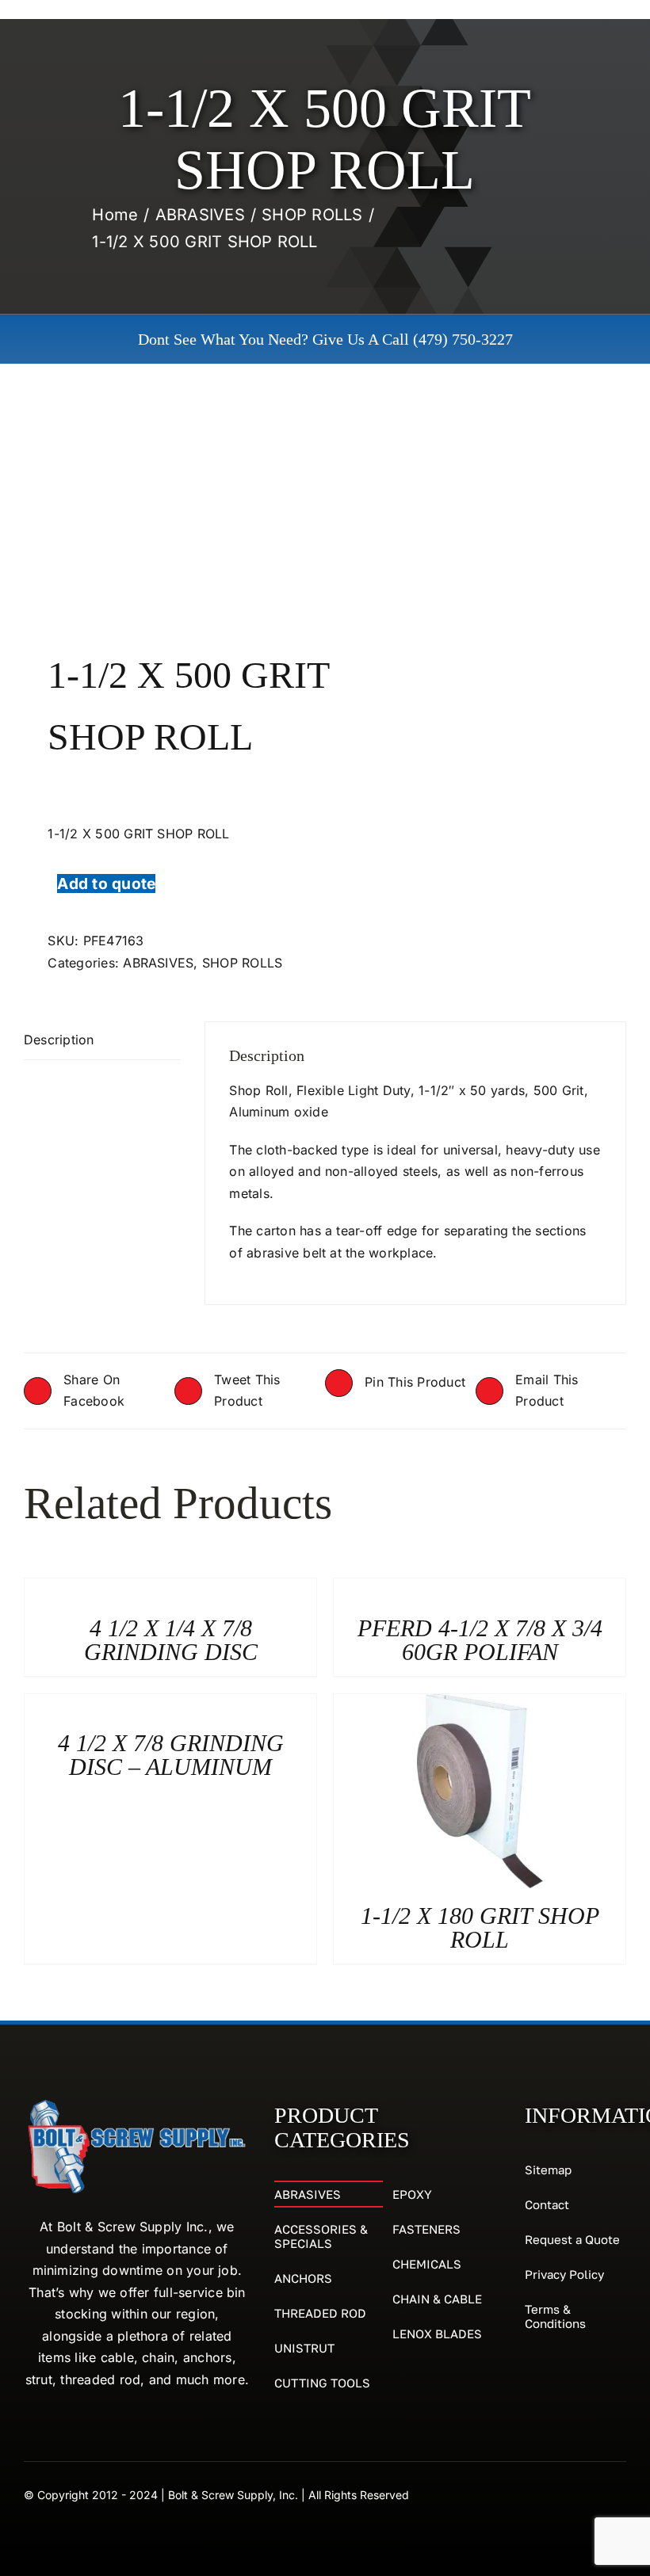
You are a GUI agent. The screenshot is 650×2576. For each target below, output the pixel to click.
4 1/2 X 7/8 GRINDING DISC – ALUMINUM (171, 1755)
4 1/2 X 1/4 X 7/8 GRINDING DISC (171, 1640)
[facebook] (591, 2494)
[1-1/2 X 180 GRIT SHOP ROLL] (480, 1704)
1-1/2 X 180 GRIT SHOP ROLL (480, 1927)
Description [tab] (59, 1040)
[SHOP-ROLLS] (168, 508)
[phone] (620, 2494)
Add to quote (106, 883)
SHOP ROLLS (242, 963)
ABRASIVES (158, 963)
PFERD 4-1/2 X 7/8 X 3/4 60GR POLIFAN (480, 1640)
